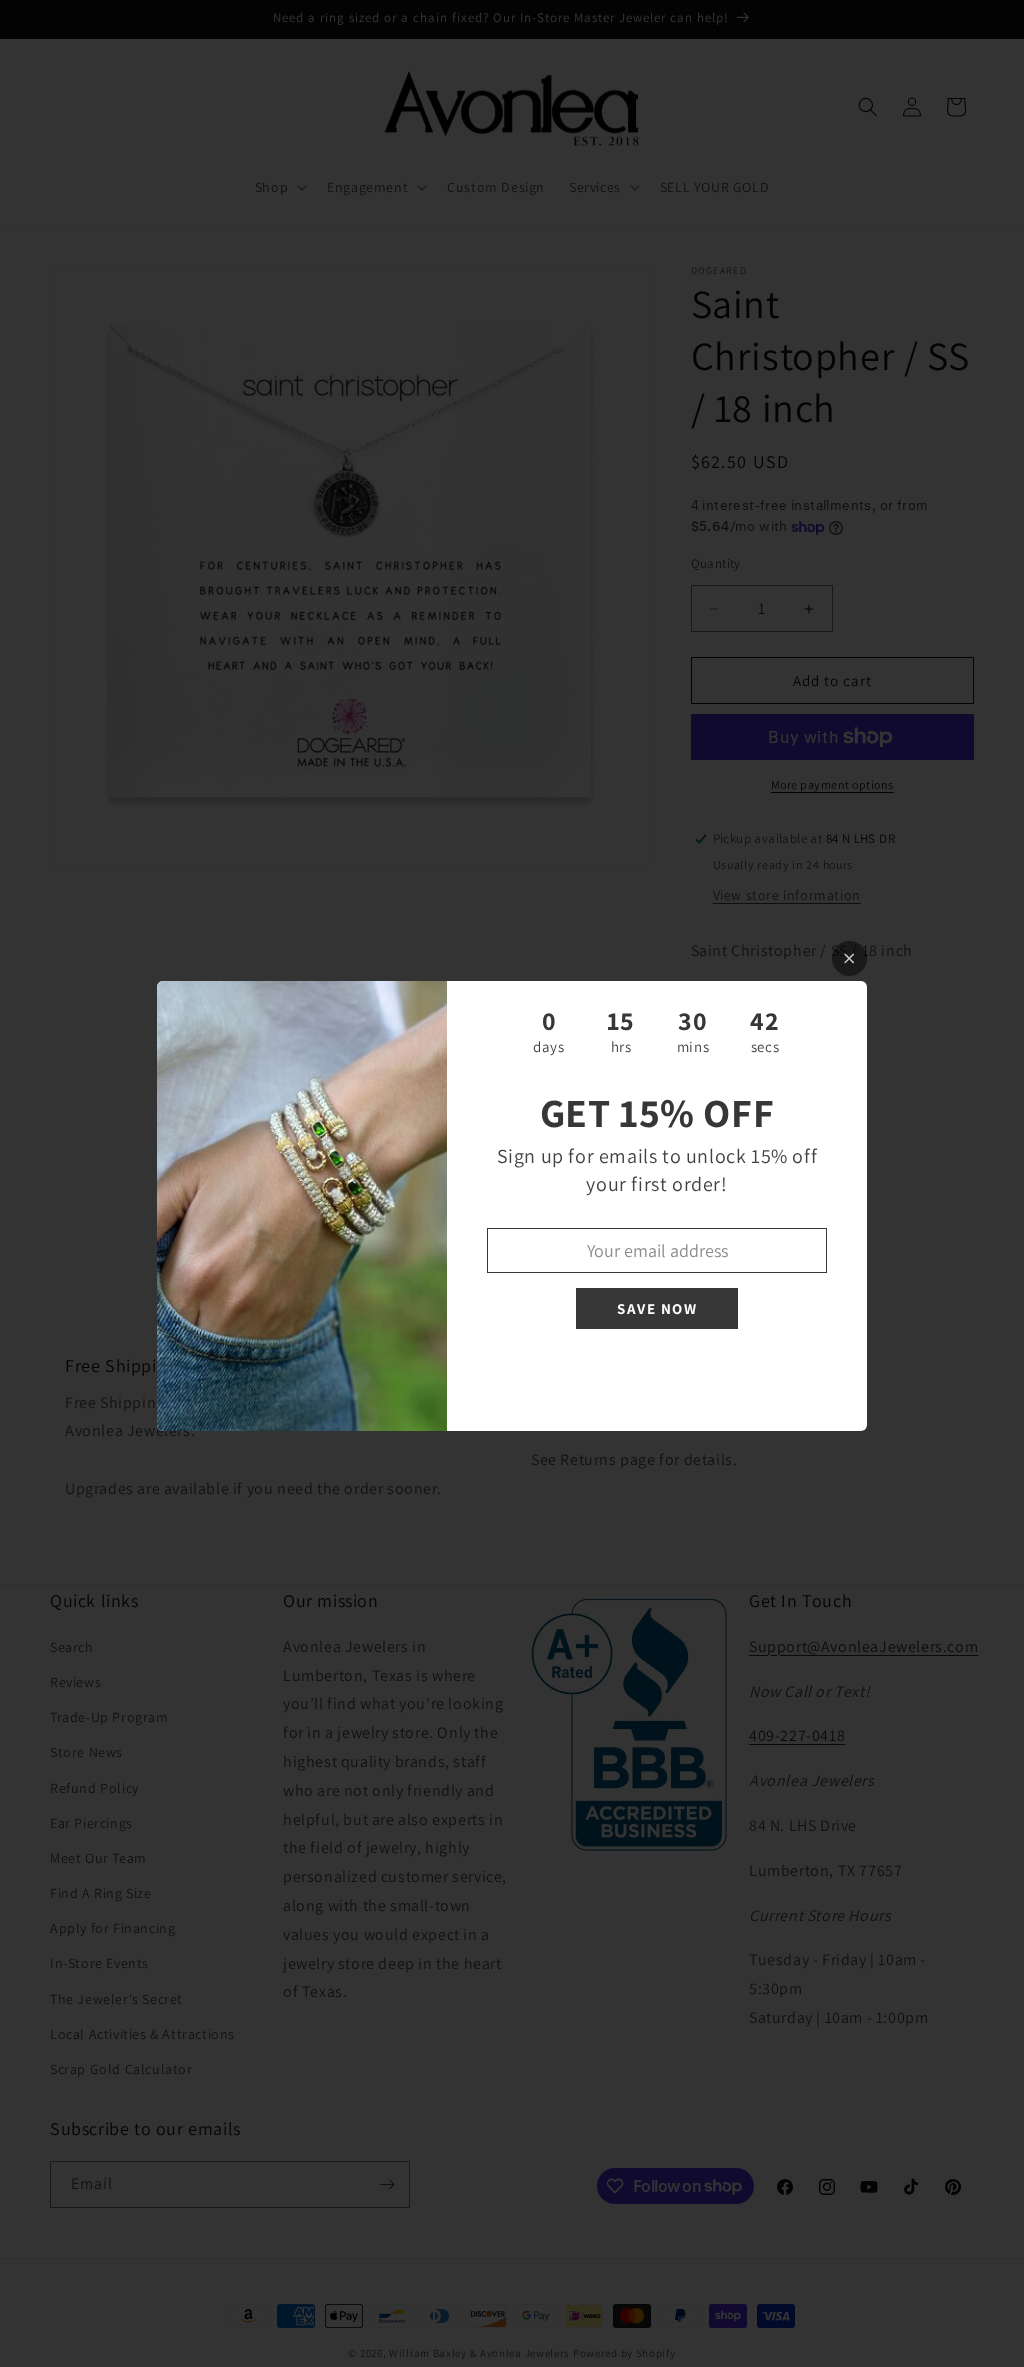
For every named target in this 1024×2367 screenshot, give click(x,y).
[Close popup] (849, 958)
